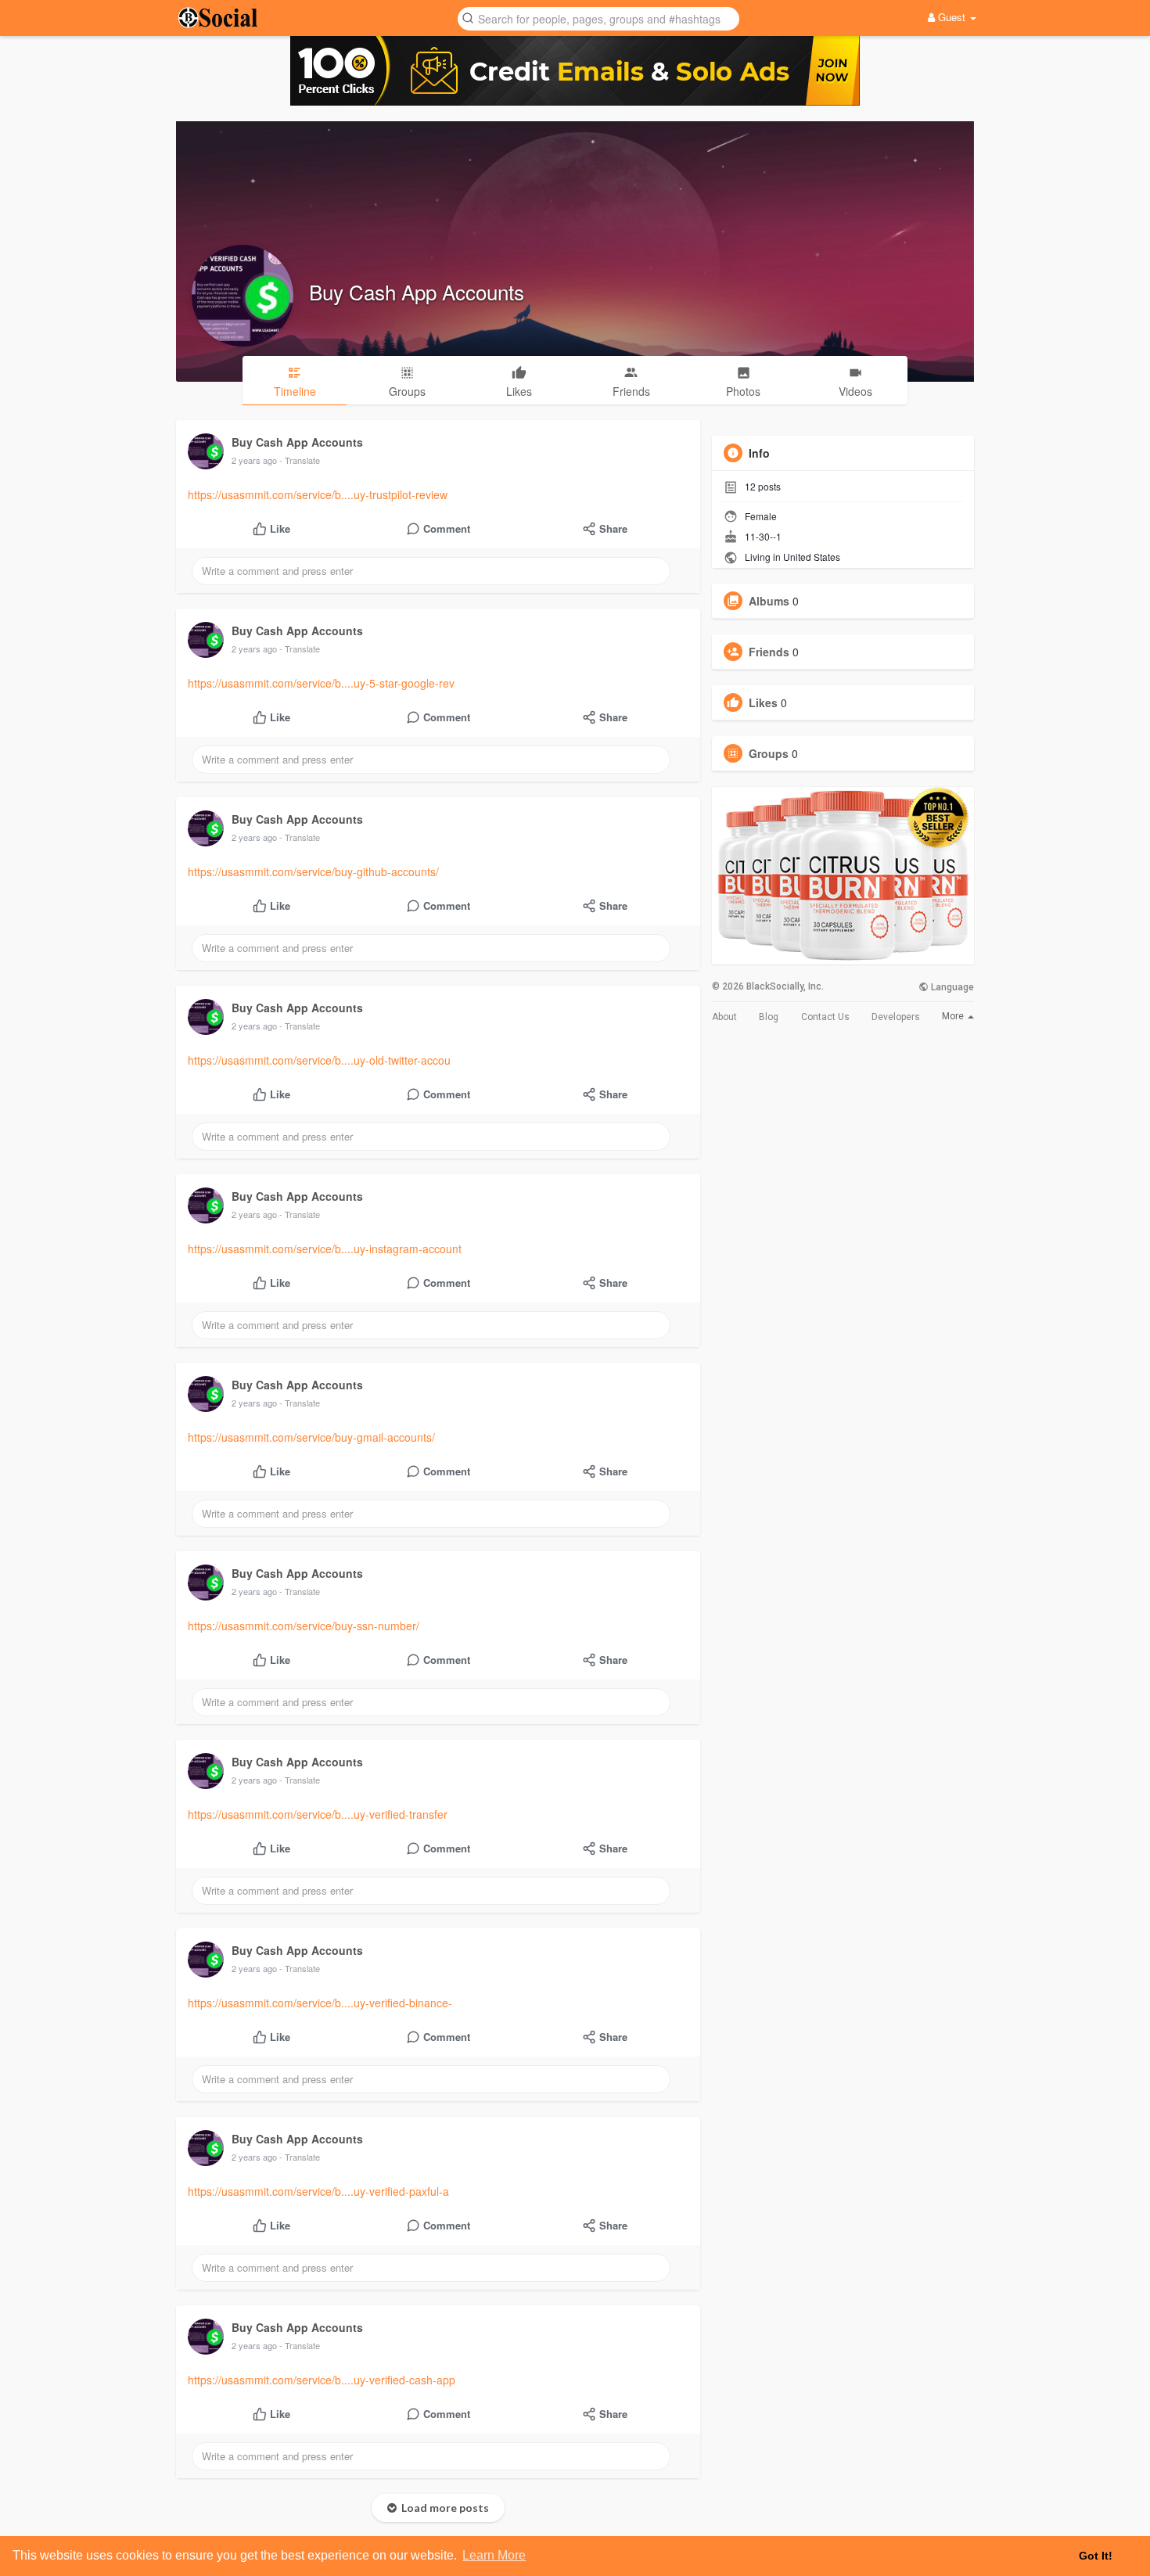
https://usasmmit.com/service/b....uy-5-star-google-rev (321, 683)
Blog (769, 1017)
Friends (769, 652)
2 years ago (254, 460)
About (724, 1017)
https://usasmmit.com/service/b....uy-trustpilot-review (318, 494)
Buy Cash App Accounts (417, 291)
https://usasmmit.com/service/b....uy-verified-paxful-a (318, 2191)
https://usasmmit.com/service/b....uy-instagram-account (325, 1248)
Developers (896, 1017)
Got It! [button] (1096, 2556)
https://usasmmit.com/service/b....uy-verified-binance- (320, 2003)
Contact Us (825, 1017)
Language (951, 987)
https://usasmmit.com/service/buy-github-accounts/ (313, 871)
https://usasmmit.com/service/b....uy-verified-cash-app (322, 2380)
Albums (769, 601)
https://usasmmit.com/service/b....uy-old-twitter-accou (319, 1060)
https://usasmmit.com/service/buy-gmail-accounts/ (311, 1437)
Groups (769, 753)
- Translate (300, 460)
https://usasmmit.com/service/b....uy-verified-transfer (318, 1814)
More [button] (954, 1016)
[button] (598, 18)
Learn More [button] (494, 2555)
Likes (763, 702)
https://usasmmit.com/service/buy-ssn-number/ (304, 1626)
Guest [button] (952, 17)
